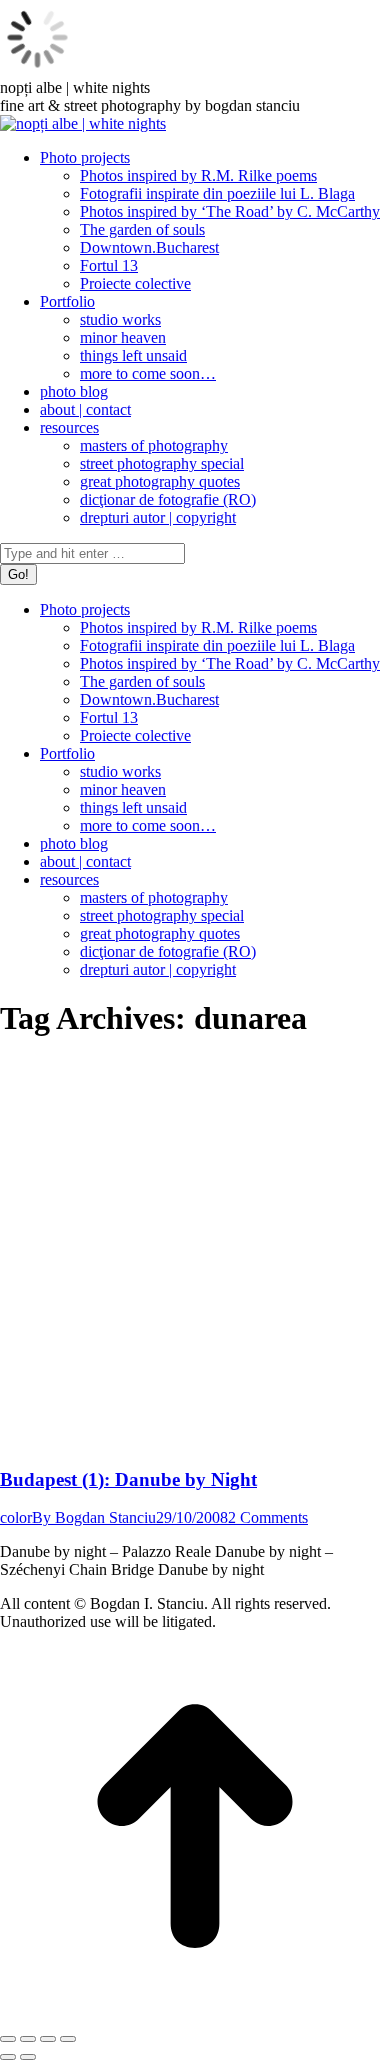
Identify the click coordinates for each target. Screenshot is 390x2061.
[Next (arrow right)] (28, 2057)
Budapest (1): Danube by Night (128, 1479)
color (16, 1517)
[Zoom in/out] (68, 2039)
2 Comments (268, 1517)
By (94, 1517)
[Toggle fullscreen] (48, 2039)
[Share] (28, 2039)
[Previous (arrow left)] (8, 2057)
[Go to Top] (195, 2015)
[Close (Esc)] (8, 2039)
